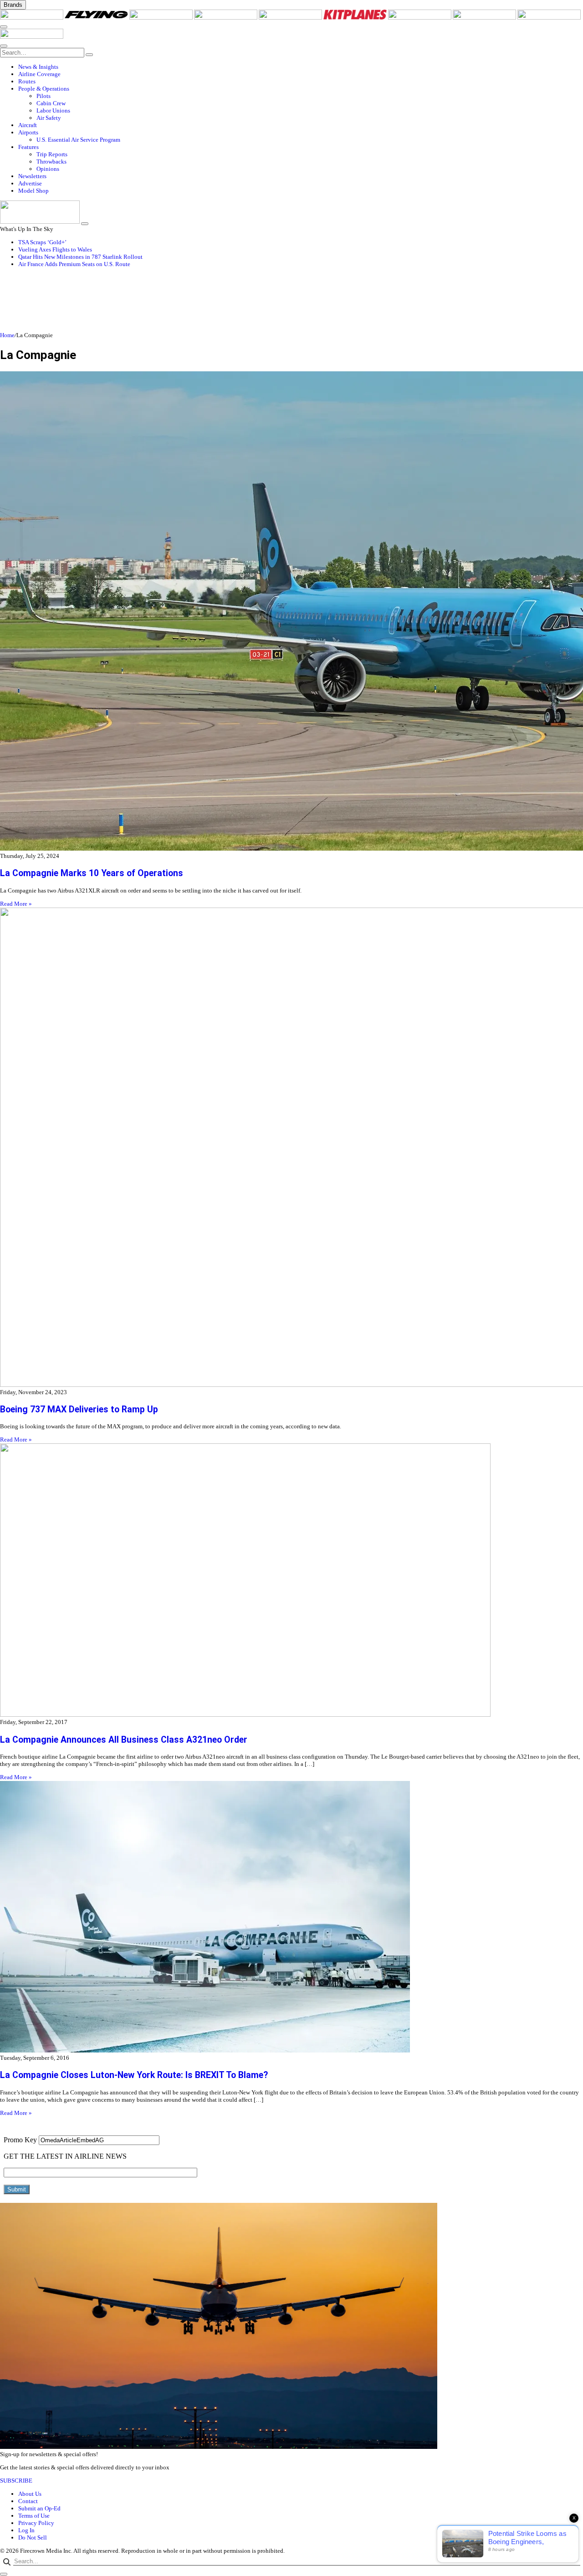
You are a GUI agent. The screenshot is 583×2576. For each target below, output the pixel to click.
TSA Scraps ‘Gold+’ (42, 242)
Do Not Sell (33, 2538)
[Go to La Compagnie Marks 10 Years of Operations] (291, 612)
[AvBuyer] (291, 18)
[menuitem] (301, 67)
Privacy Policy (36, 2523)
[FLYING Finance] (549, 18)
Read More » (16, 904)
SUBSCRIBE (16, 2481)
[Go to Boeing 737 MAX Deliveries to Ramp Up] (291, 1148)
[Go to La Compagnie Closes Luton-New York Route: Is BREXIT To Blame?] (291, 1918)
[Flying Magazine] (97, 18)
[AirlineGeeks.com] (32, 18)
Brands (13, 5)
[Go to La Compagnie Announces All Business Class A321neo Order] (291, 1581)
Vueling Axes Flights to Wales (55, 249)
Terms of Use (34, 2516)
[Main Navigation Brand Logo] (32, 37)
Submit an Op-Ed (39, 2508)
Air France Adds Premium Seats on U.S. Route (74, 264)
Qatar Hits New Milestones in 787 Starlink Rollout (80, 257)
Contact (28, 2501)
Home (7, 335)
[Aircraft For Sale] (226, 18)
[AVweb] (162, 18)
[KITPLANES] (356, 18)
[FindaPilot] (485, 18)
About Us (30, 2494)
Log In (26, 2530)
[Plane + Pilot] (420, 18)
